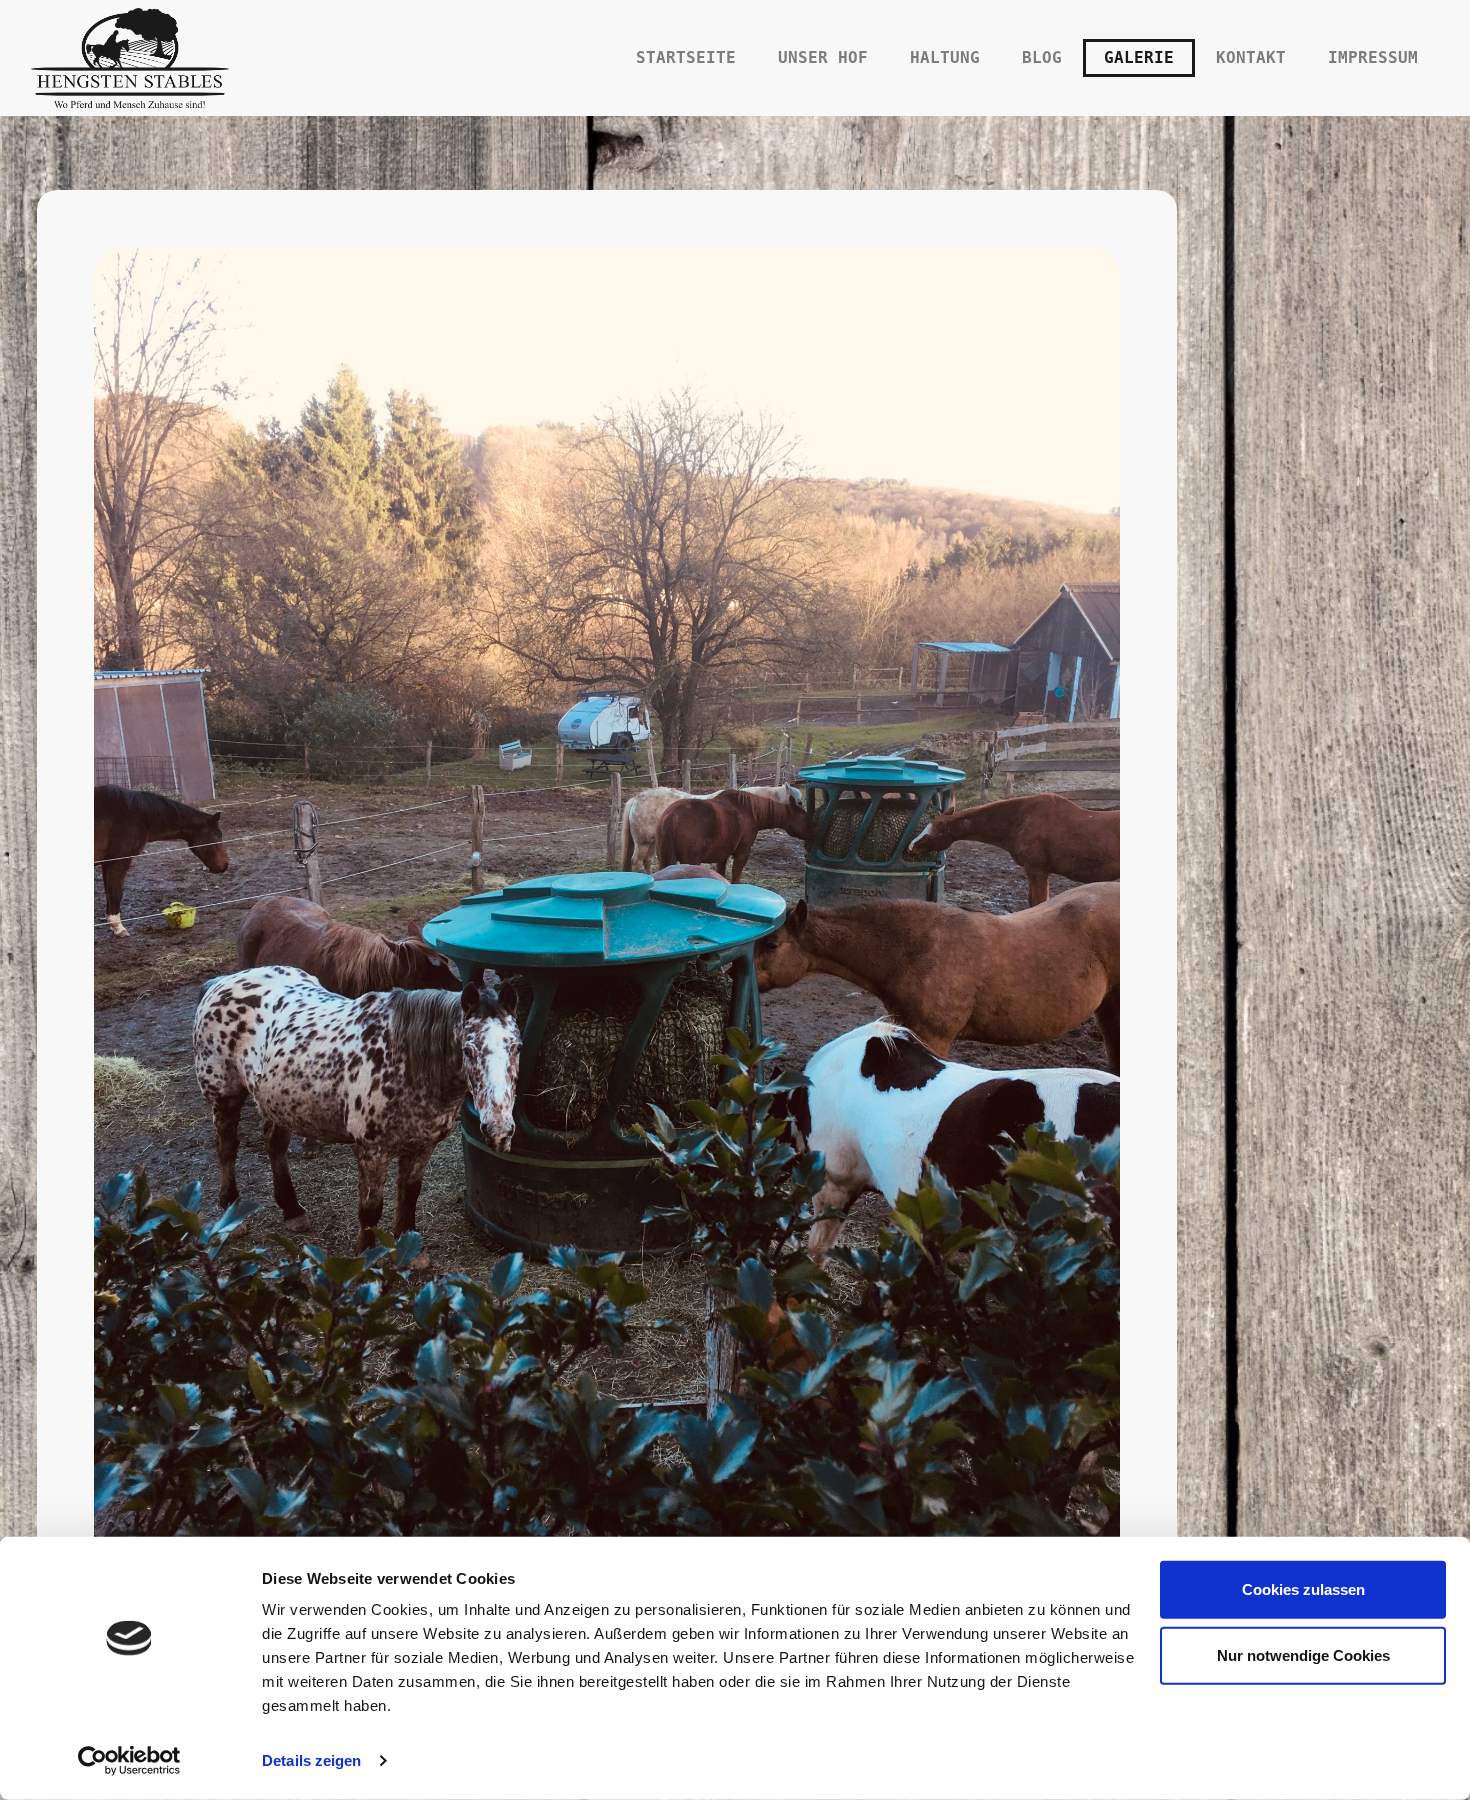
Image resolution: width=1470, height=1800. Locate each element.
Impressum (1373, 57)
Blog (1042, 57)
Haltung (945, 57)
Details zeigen (311, 1760)
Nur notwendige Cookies (1303, 1654)
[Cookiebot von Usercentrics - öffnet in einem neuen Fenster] (129, 1761)
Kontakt (1251, 57)
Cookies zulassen (1303, 1589)
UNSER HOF (823, 57)
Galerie (1139, 57)
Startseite (686, 57)
